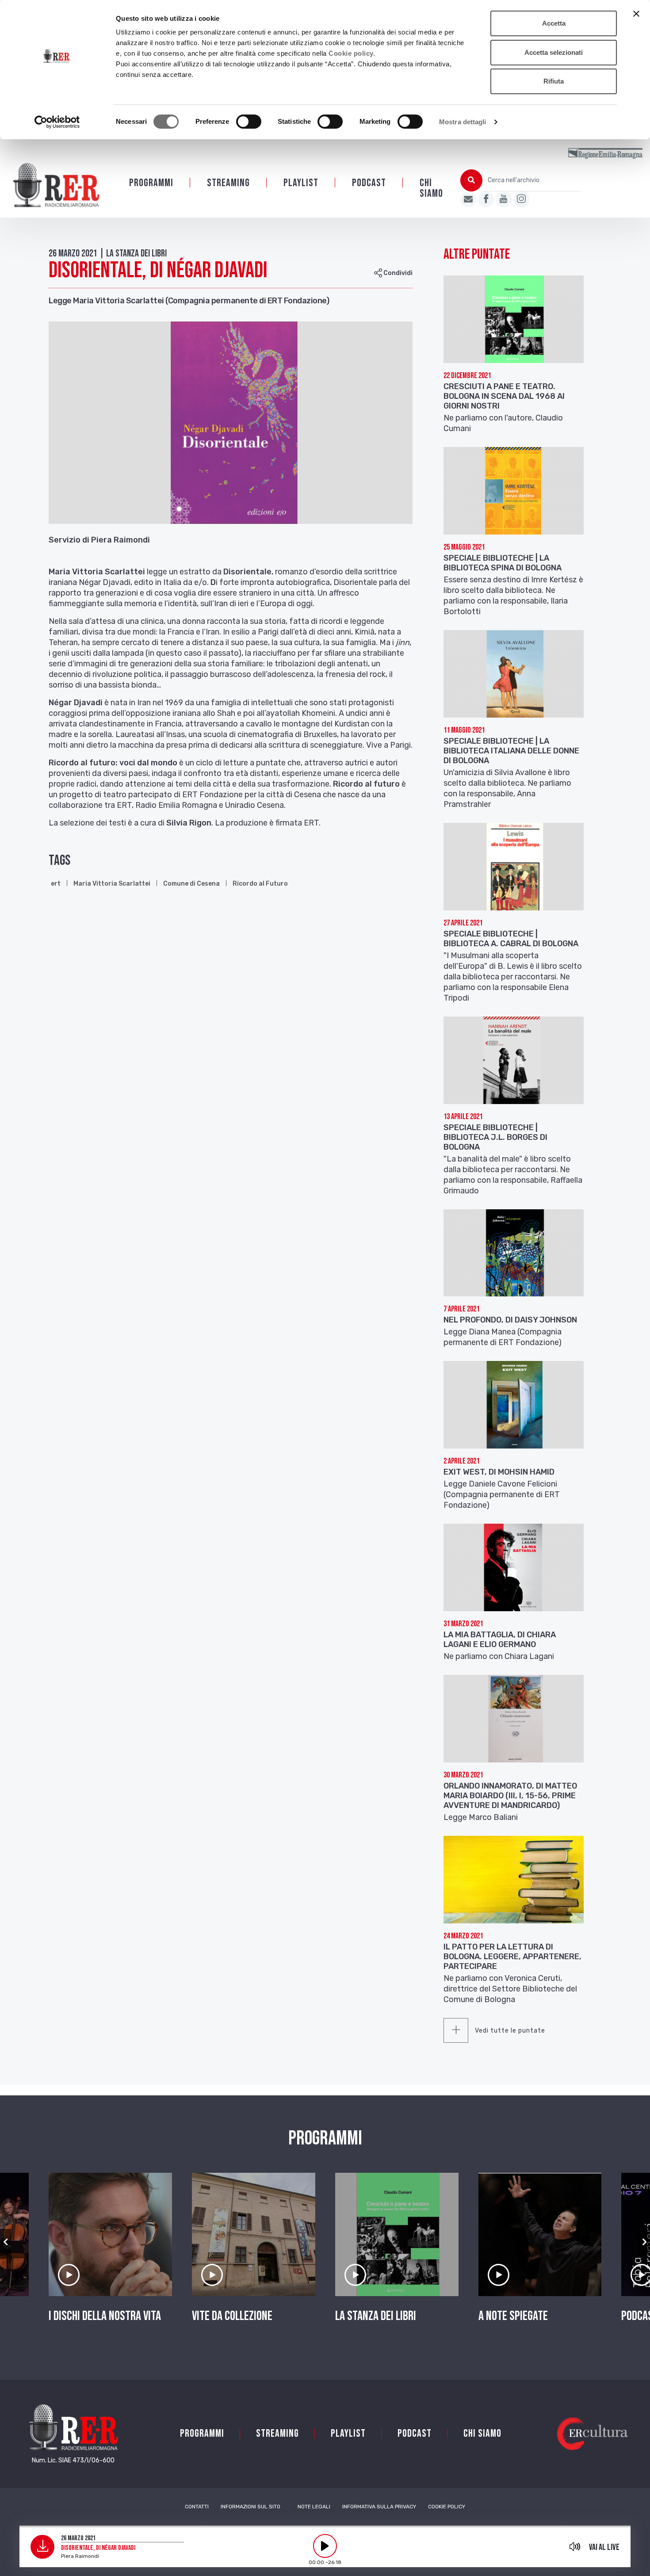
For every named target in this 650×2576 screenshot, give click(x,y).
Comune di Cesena (191, 884)
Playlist (301, 183)
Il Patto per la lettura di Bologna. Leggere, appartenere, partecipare (512, 1957)
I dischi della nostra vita (105, 2316)
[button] (6, 2242)
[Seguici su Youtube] (504, 199)
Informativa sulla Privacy (379, 2507)
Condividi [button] (397, 273)
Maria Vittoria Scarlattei (112, 884)
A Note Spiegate (513, 2316)
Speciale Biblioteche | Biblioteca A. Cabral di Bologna (511, 939)
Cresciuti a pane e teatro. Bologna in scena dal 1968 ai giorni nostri (504, 396)
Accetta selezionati (554, 52)
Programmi (151, 183)
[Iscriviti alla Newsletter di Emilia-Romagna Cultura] (468, 199)
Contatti (197, 2507)
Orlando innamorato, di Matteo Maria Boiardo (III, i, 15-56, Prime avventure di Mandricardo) (510, 1796)
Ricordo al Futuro (260, 884)
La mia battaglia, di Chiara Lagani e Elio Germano (500, 1640)
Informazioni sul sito (250, 2507)
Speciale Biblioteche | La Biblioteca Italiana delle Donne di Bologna (511, 751)
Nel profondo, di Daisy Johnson (510, 1320)
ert (56, 884)
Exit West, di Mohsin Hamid (499, 1472)
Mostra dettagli (463, 122)
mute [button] (575, 2546)
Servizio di (69, 540)
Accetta (554, 23)
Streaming (228, 183)
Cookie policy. (352, 53)
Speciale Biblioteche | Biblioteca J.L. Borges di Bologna (495, 1137)
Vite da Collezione (232, 2316)
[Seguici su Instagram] (521, 199)
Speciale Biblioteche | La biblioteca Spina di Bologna (503, 563)
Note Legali (314, 2507)
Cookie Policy (447, 2507)
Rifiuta (554, 81)
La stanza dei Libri (376, 2316)
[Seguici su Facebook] (486, 199)
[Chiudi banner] (636, 14)
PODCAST (369, 183)
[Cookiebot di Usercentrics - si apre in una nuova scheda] (57, 122)
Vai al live (604, 2547)
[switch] (249, 122)
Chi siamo (431, 188)
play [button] (325, 2546)
